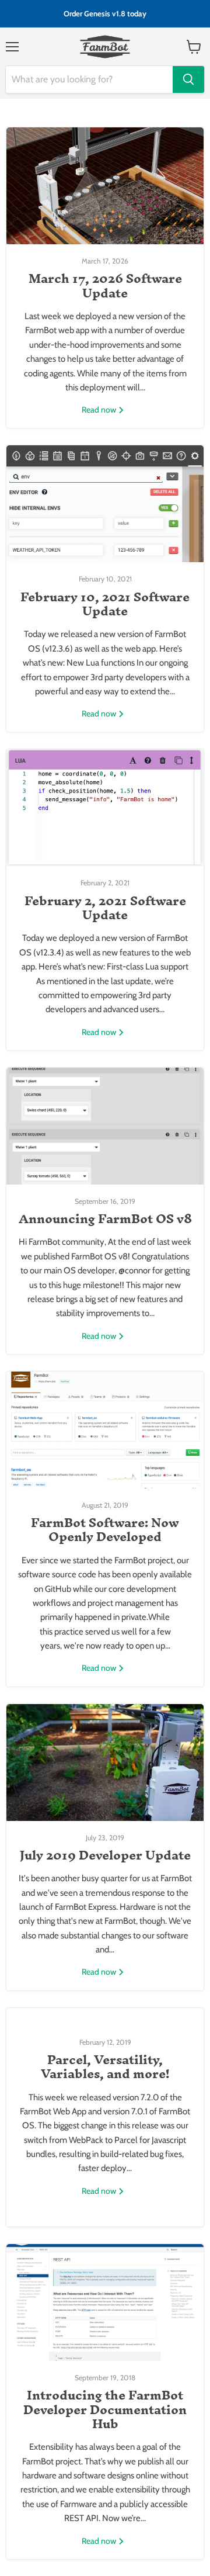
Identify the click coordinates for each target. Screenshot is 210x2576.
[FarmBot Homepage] (105, 47)
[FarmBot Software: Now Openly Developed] (105, 1430)
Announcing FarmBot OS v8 (105, 1218)
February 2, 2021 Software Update (105, 908)
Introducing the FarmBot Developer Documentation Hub (105, 2409)
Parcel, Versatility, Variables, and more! (105, 2066)
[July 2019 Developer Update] (105, 1763)
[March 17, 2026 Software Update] (105, 186)
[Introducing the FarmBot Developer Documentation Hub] (105, 2303)
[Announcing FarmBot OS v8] (105, 1126)
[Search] (188, 79)
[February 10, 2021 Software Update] (105, 504)
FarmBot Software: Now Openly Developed (105, 1529)
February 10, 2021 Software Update (105, 604)
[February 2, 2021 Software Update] (105, 808)
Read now (100, 410)
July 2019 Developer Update (105, 1855)
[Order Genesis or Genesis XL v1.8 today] (105, 14)
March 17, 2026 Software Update (105, 285)
